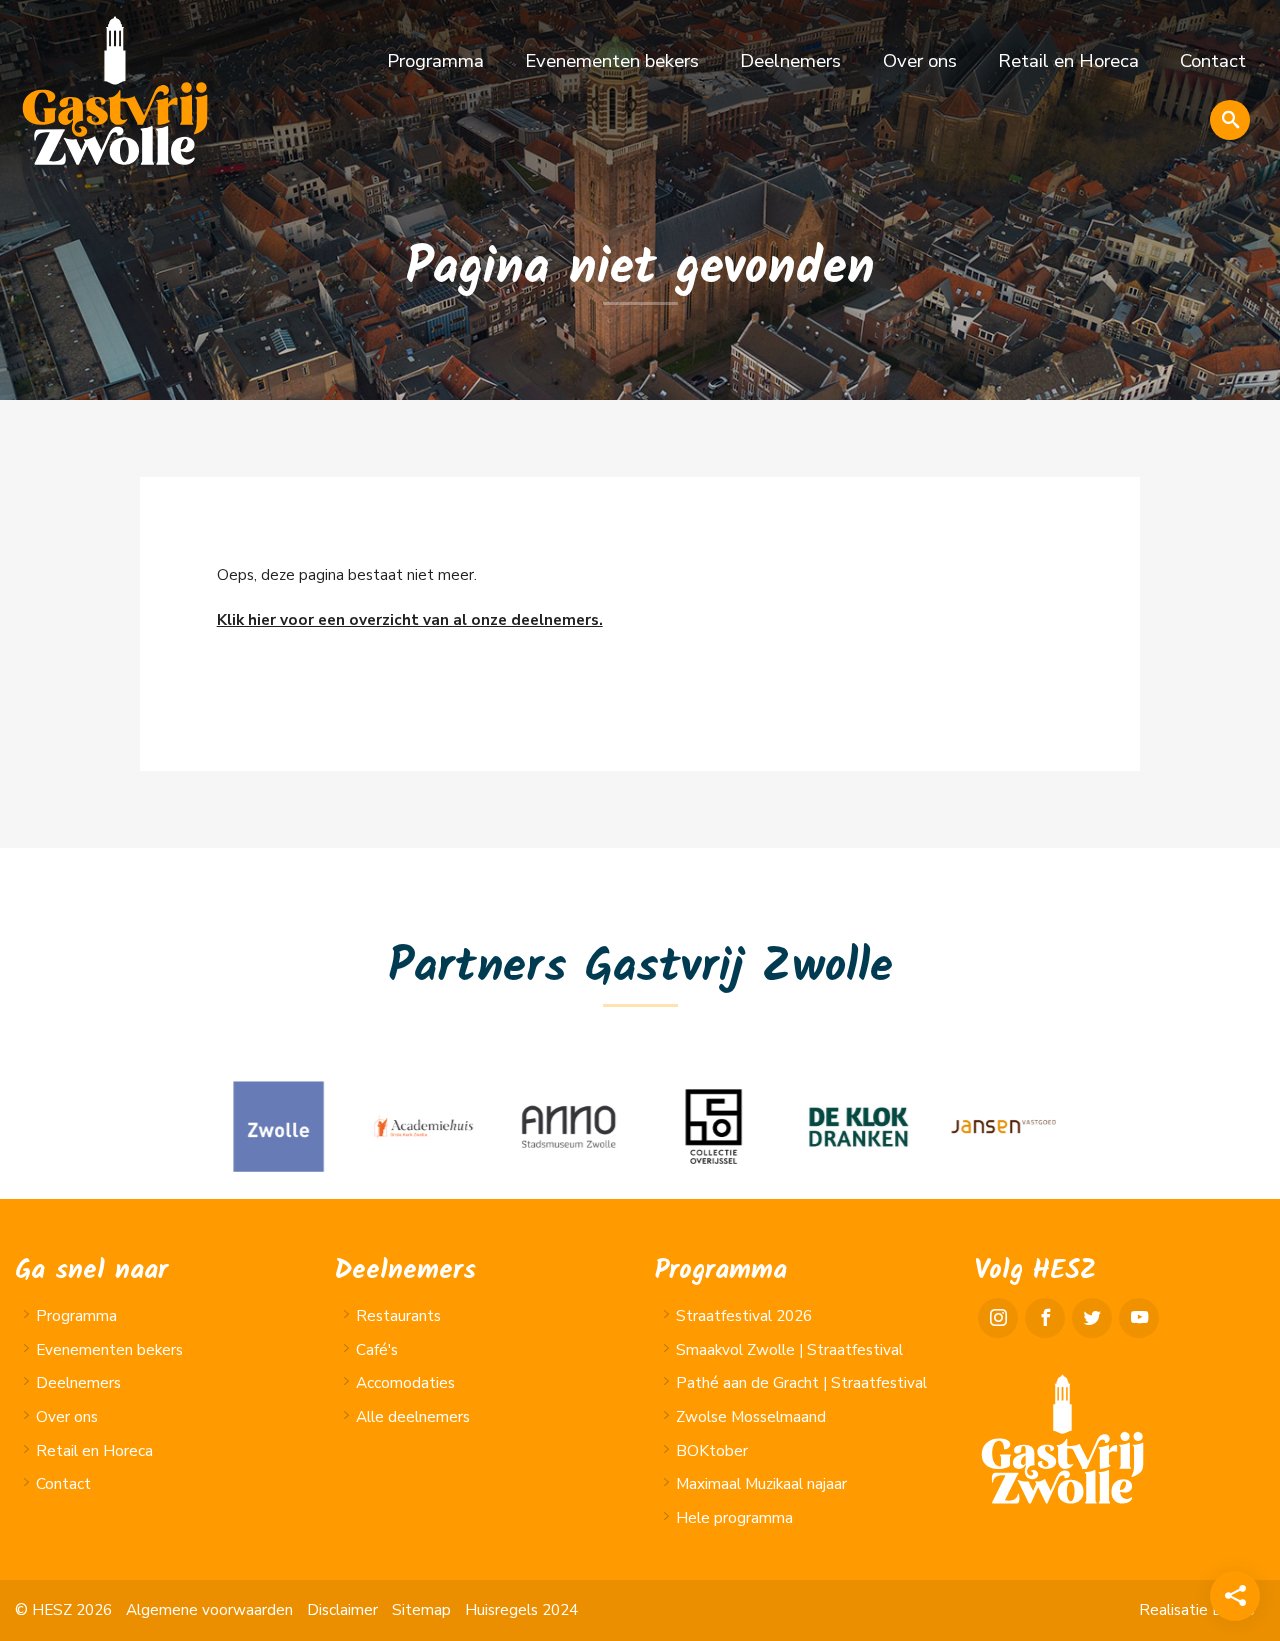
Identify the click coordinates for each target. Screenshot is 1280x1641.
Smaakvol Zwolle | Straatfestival (789, 1350)
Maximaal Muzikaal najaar (761, 1484)
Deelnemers (790, 61)
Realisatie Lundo (1197, 1610)
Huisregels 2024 (521, 1610)
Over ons (920, 61)
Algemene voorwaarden (209, 1610)
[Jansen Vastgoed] (1002, 1126)
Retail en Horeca (1068, 61)
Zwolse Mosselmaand (751, 1417)
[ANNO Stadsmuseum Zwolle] (567, 1126)
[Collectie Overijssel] (712, 1126)
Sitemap (421, 1610)
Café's (377, 1350)
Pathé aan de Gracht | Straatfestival (801, 1383)
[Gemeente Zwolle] (277, 1126)
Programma (435, 61)
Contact (1213, 61)
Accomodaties (405, 1383)
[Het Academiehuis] (422, 1126)
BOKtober (712, 1451)
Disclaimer (342, 1610)
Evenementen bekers (612, 61)
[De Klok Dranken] (857, 1126)
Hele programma (734, 1518)
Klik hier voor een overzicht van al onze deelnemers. (410, 620)
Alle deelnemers (413, 1417)
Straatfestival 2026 (744, 1316)
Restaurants (398, 1316)
